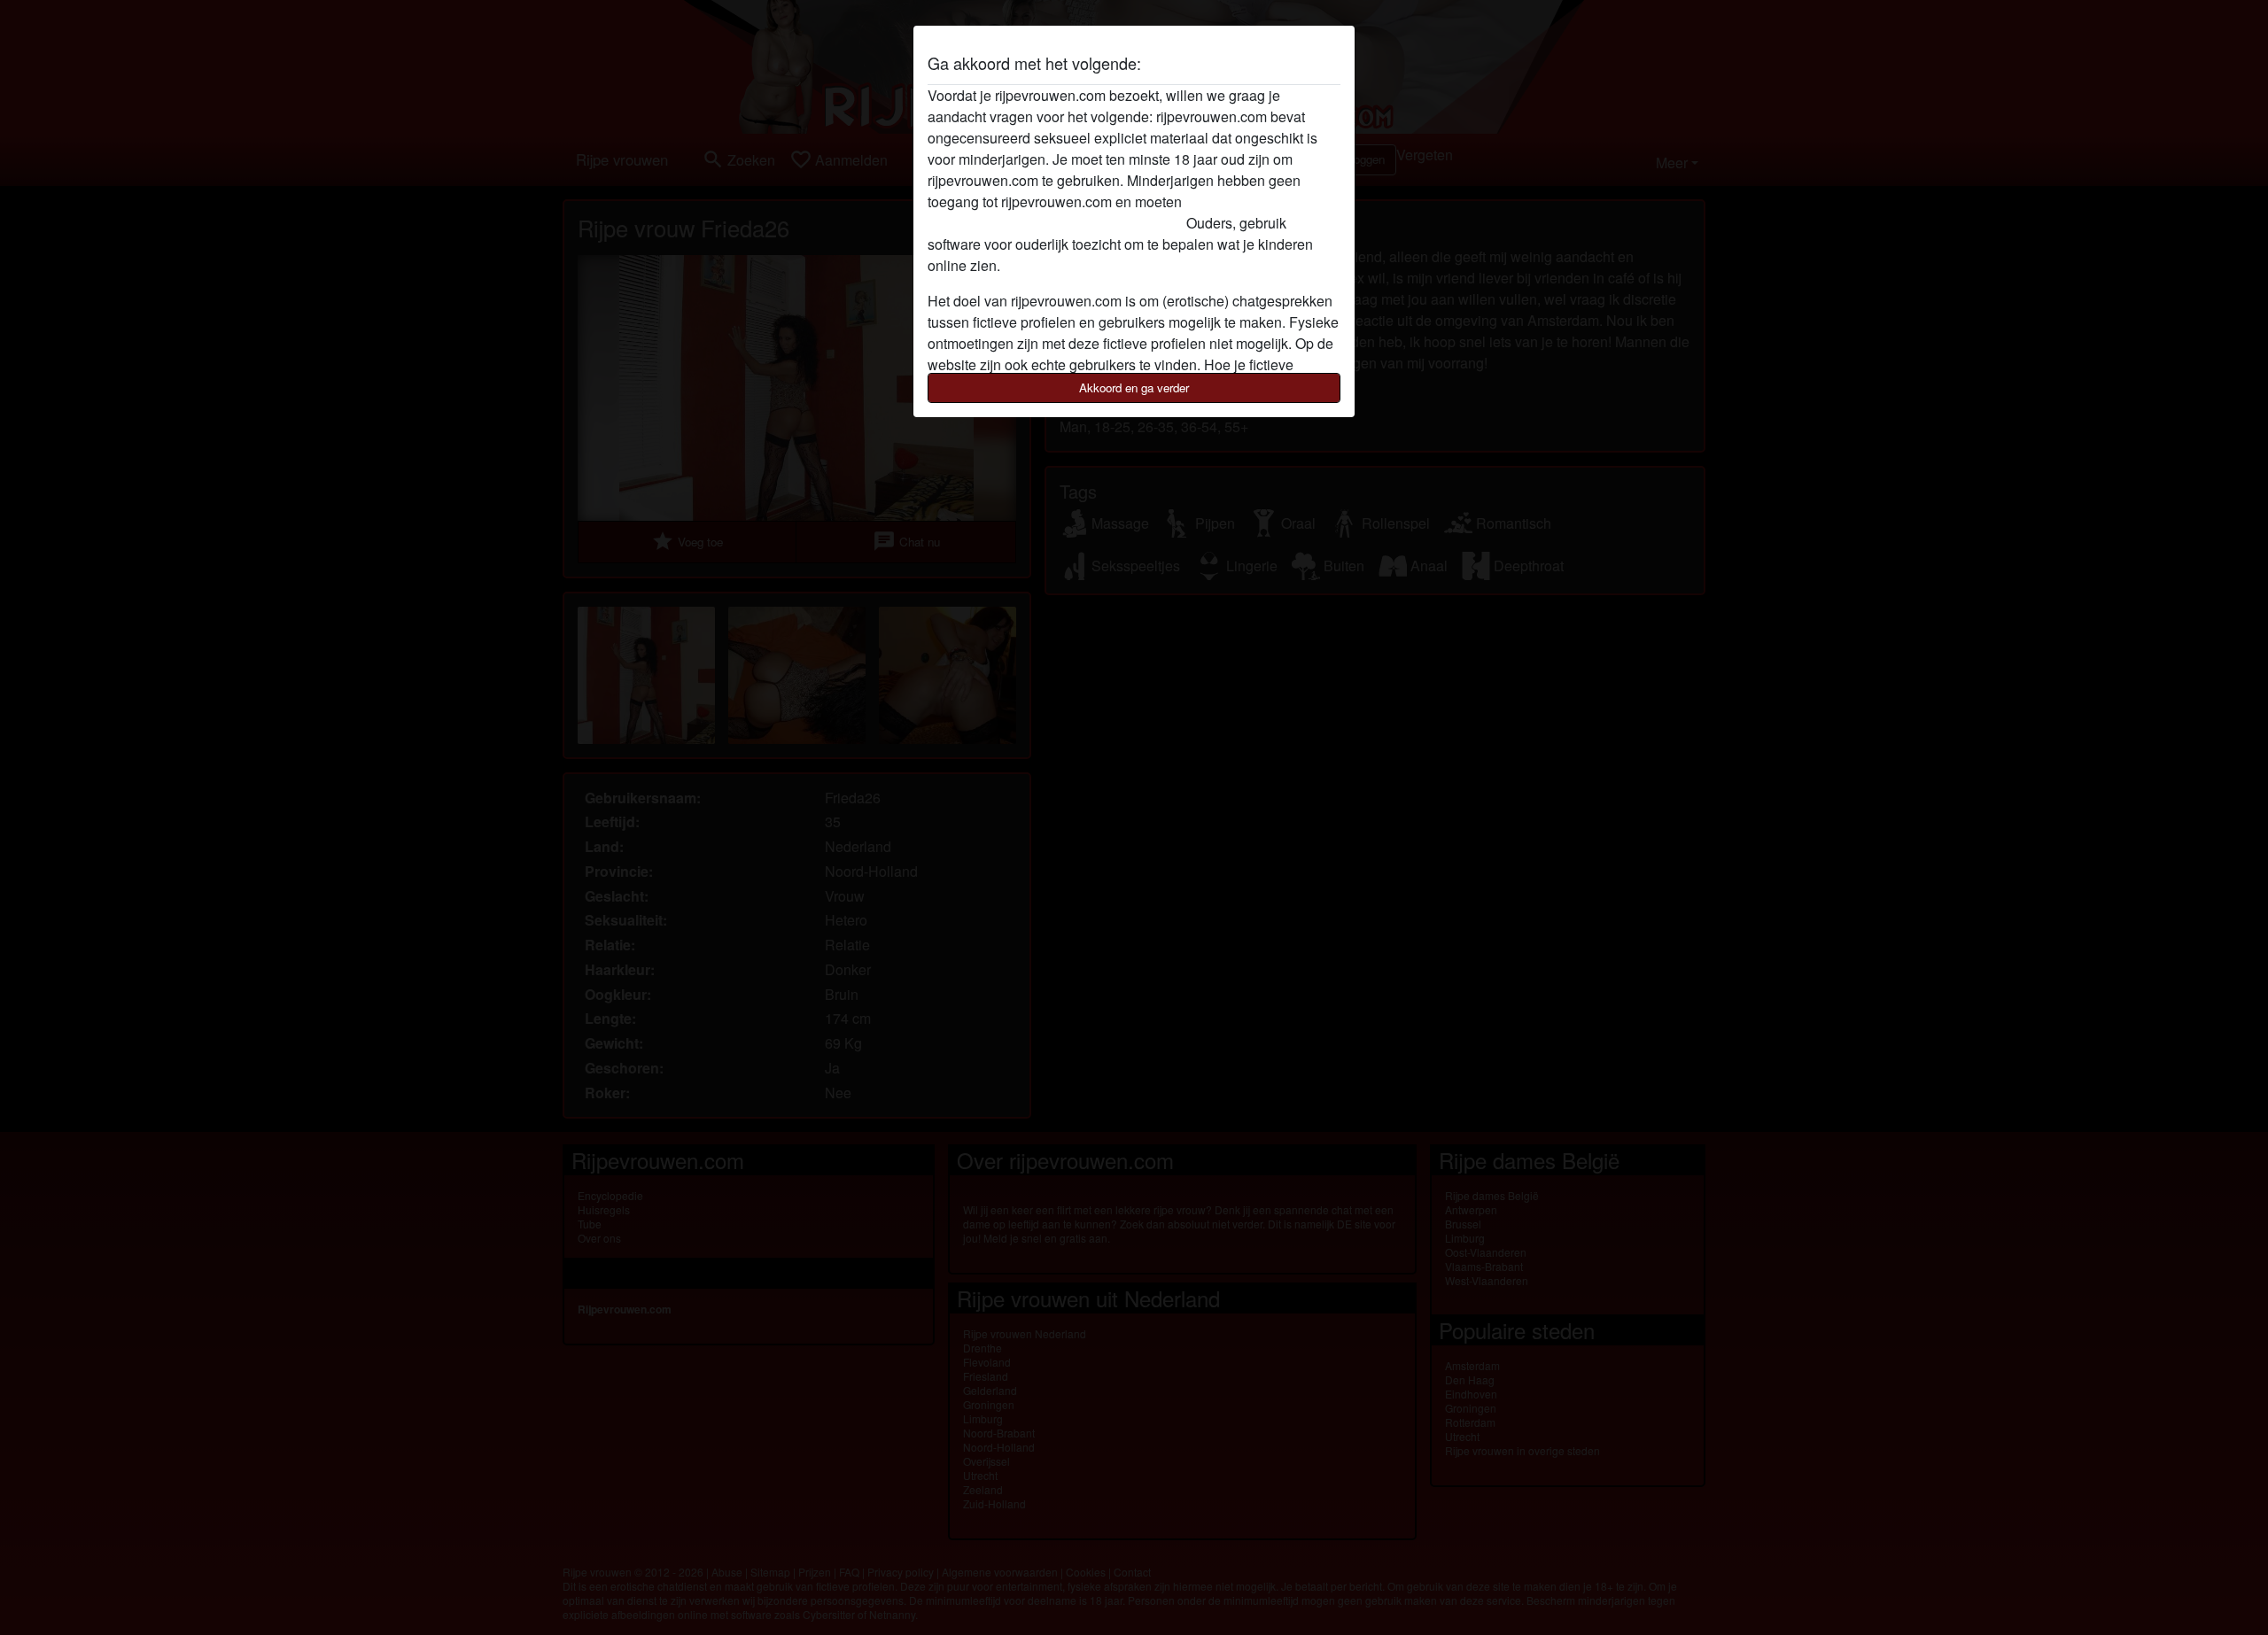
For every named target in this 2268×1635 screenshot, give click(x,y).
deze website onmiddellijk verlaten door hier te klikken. (1098, 212)
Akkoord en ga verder (1134, 387)
